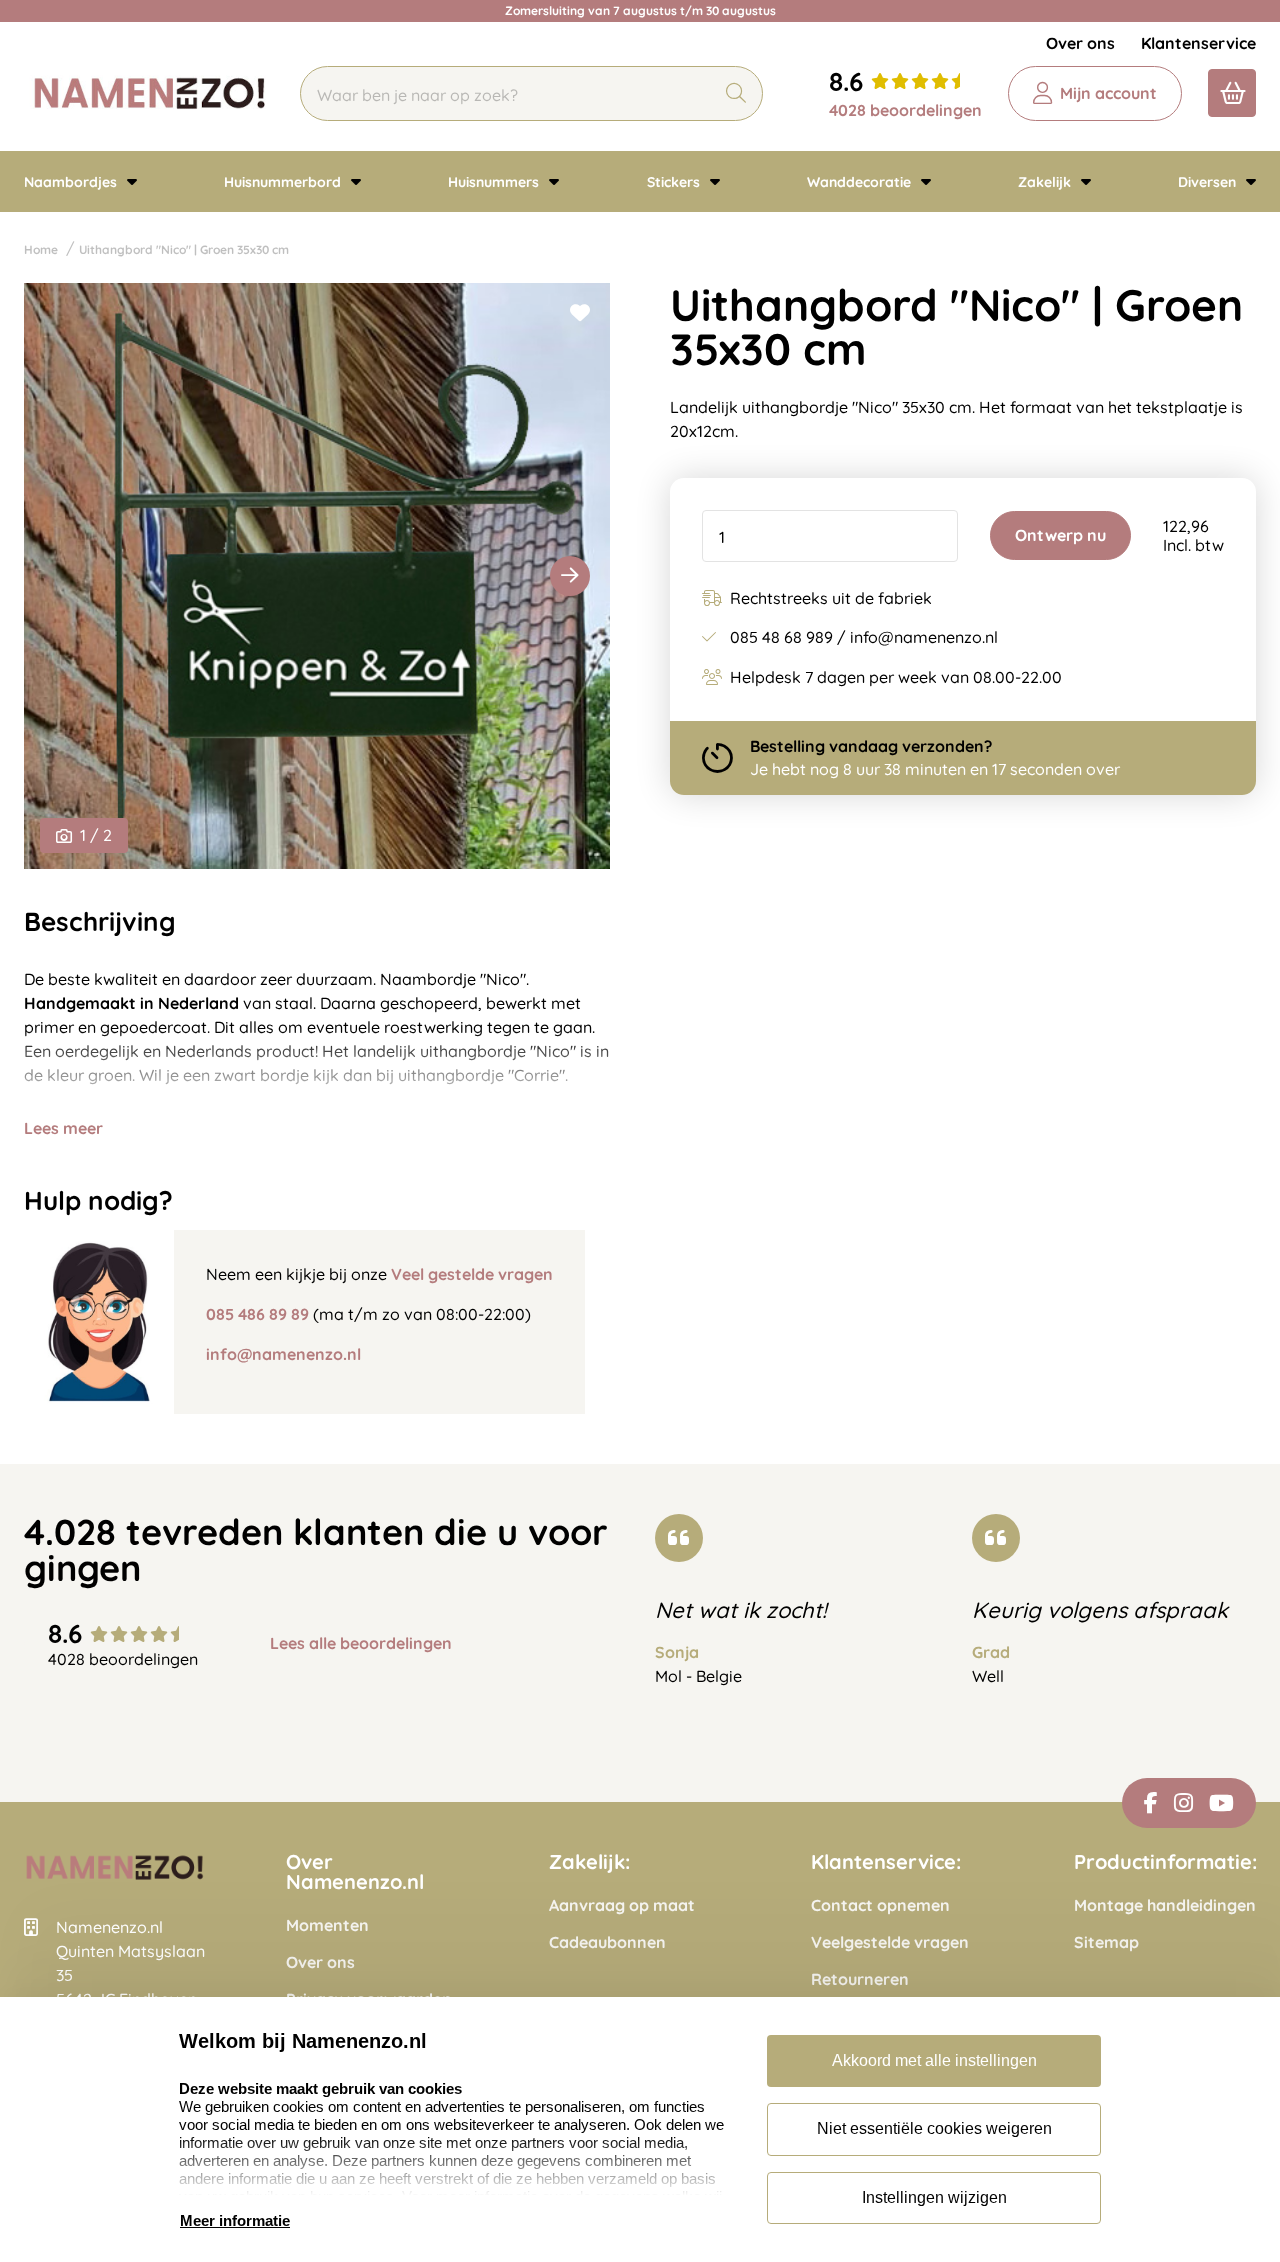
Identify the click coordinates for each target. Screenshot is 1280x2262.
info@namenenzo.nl (283, 1354)
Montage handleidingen (1165, 1905)
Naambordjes (72, 182)
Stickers (675, 182)
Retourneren (860, 1979)
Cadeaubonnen (607, 1942)
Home (41, 249)
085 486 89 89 (257, 1314)
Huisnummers (495, 182)
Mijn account (1108, 93)
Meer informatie (235, 2220)
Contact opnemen (880, 1905)
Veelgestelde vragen (890, 1942)
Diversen (1209, 182)
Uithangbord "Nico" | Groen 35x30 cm (184, 249)
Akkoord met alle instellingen (934, 2060)
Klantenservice (1198, 43)
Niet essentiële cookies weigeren (934, 2128)
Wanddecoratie (861, 182)
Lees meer (63, 1128)
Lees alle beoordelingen (361, 1643)
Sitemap (1106, 1942)
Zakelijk (1046, 182)
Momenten (327, 1925)
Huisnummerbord (284, 182)
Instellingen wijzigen (934, 2197)
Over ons (1080, 43)
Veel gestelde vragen (472, 1274)
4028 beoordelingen (905, 110)
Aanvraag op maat (622, 1905)
